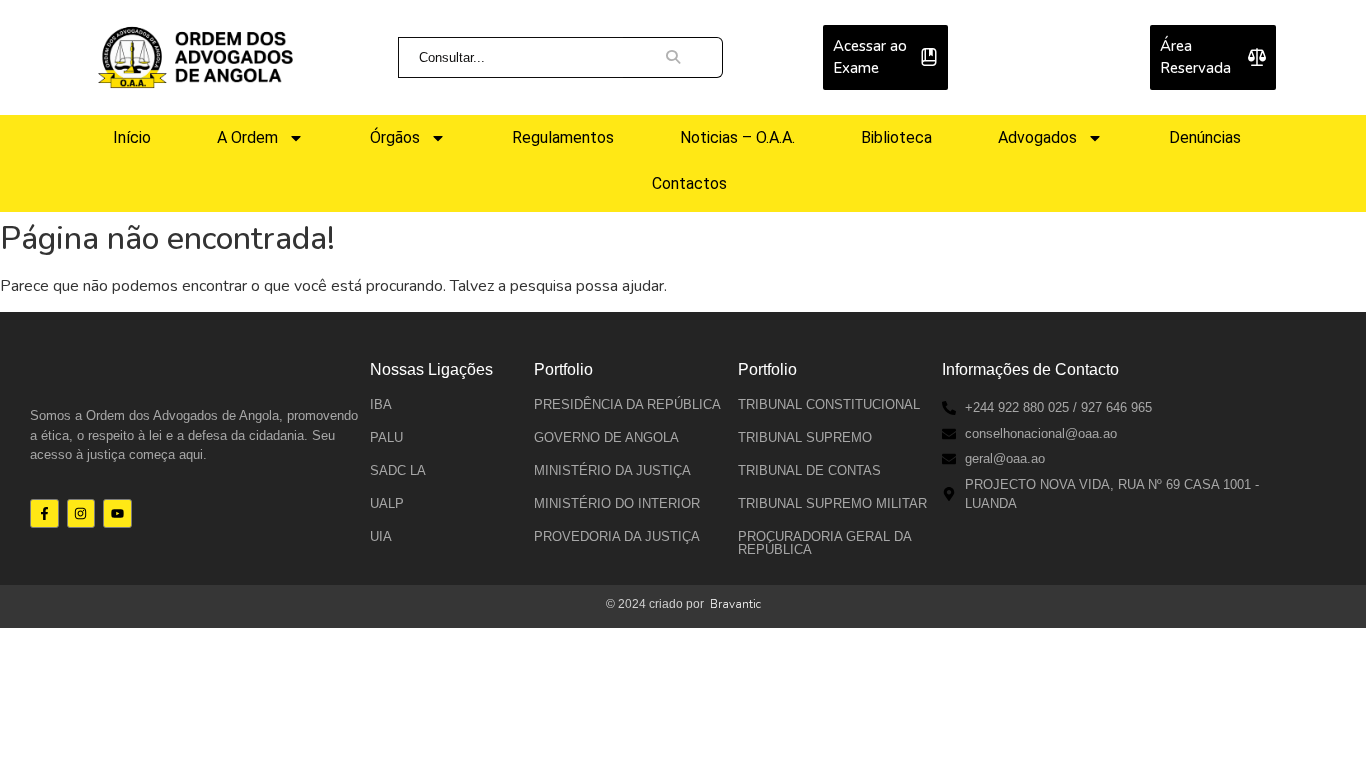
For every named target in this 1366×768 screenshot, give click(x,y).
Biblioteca (896, 137)
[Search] (673, 58)
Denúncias (1205, 137)
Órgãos (395, 137)
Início (132, 137)
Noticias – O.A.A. (737, 137)
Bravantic (735, 604)
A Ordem (247, 137)
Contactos (689, 183)
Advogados (1037, 137)
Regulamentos (563, 137)
